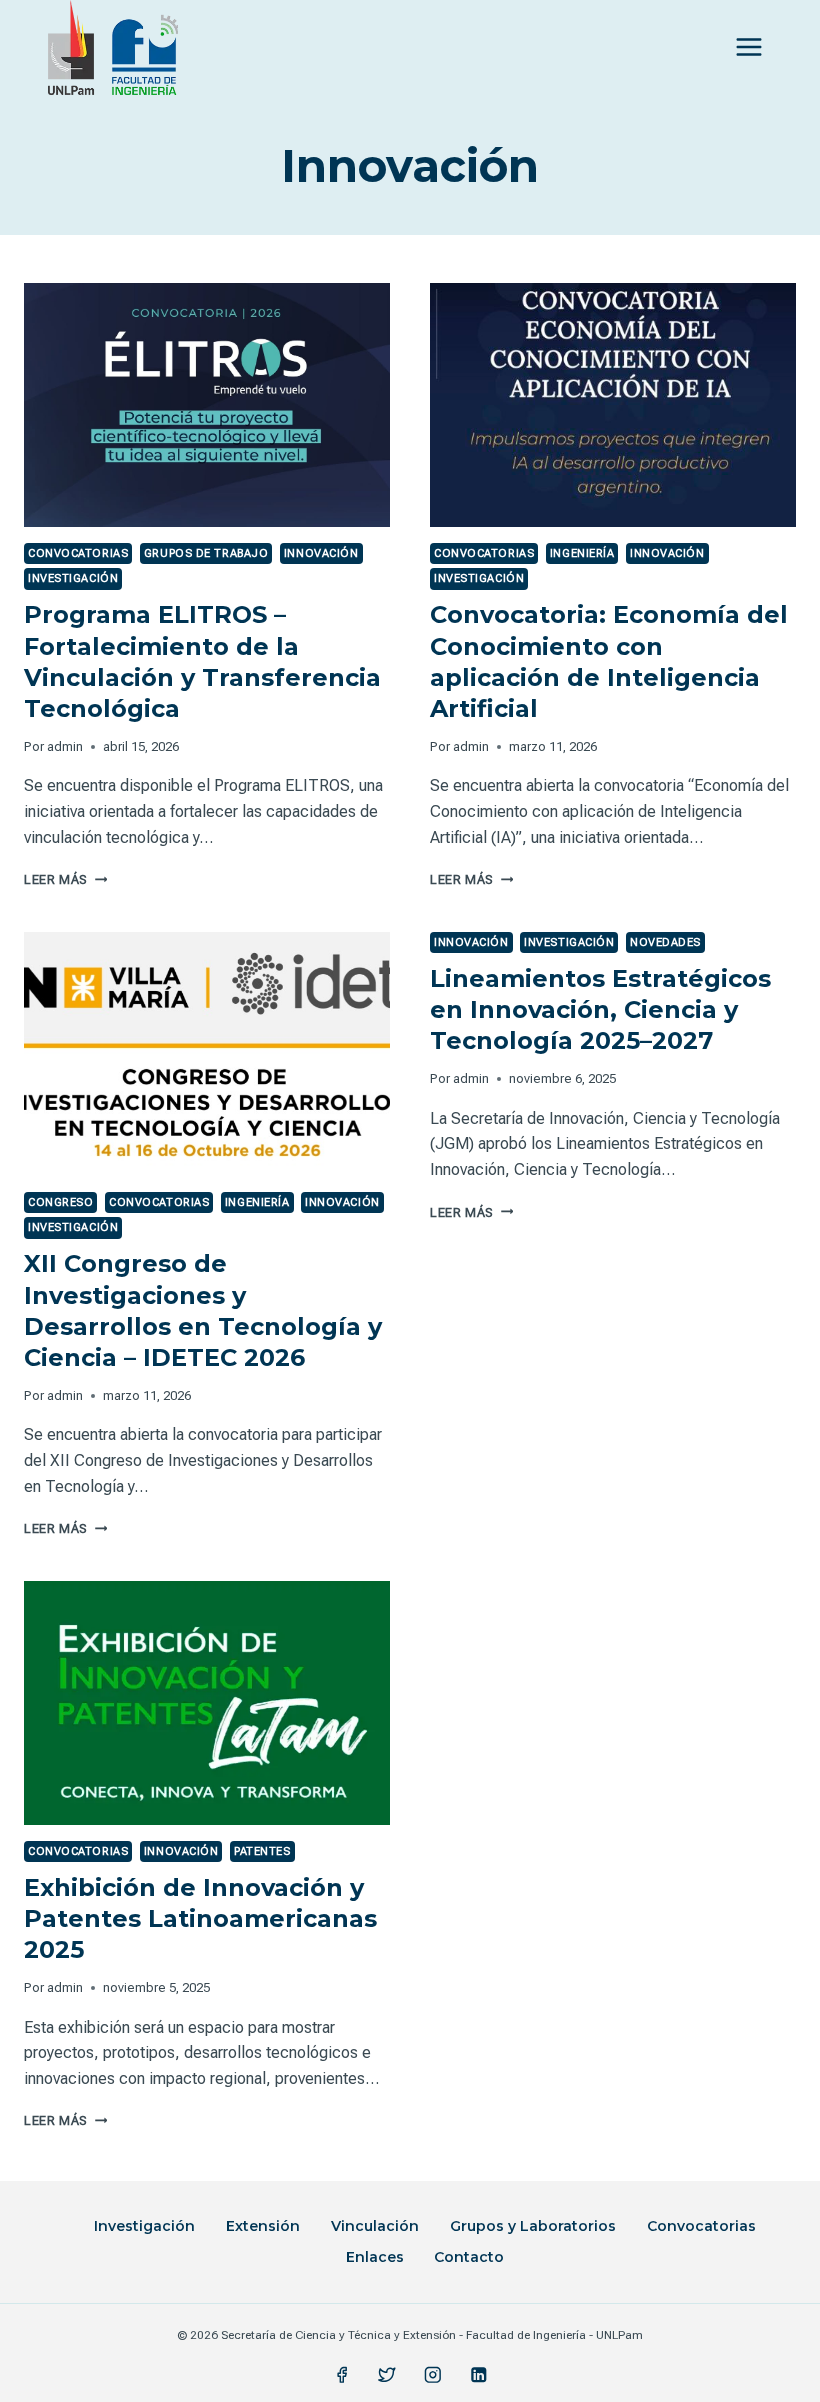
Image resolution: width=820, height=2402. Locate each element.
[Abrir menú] (748, 47)
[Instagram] (432, 2374)
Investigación (73, 578)
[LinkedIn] (478, 2374)
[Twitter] (387, 2374)
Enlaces (375, 2257)
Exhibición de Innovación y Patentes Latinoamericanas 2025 (200, 1918)
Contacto (469, 2257)
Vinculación (375, 2226)
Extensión (263, 2226)
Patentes (262, 1851)
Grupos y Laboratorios (533, 2226)
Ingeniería (582, 553)
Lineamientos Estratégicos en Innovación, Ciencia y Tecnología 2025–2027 (600, 1009)
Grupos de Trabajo (206, 553)
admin (65, 746)
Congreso (60, 1202)
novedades (665, 942)
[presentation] (207, 405)
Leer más (65, 879)
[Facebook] (341, 2374)
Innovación (321, 553)
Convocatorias (78, 553)
